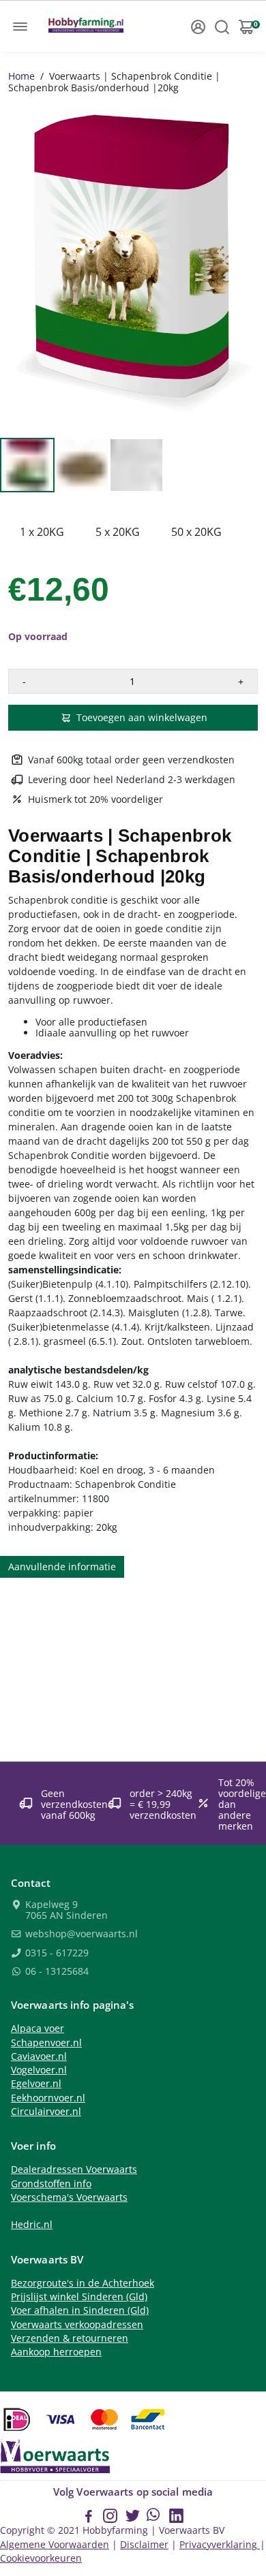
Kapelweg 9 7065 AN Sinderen (65, 1910)
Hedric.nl (32, 2225)
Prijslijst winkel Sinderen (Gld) (79, 2297)
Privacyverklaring (220, 2545)
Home (21, 76)
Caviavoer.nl (39, 2056)
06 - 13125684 (56, 1972)
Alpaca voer (38, 2029)
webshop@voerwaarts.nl (80, 1935)
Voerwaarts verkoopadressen (77, 2325)
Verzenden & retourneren (70, 2338)
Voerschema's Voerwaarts (69, 2197)
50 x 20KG (196, 532)
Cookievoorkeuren (41, 2558)
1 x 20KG (42, 532)
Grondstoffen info (51, 2184)
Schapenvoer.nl (46, 2043)
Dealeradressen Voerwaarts (74, 2169)
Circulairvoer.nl (46, 2112)
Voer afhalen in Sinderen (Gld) (80, 2310)
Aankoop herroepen (56, 2352)
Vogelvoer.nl (39, 2070)
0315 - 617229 (56, 1954)
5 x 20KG (118, 532)
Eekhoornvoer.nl (48, 2098)
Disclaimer (144, 2545)
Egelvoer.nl (36, 2084)
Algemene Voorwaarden (55, 2545)
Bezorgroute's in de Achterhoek (83, 2283)
